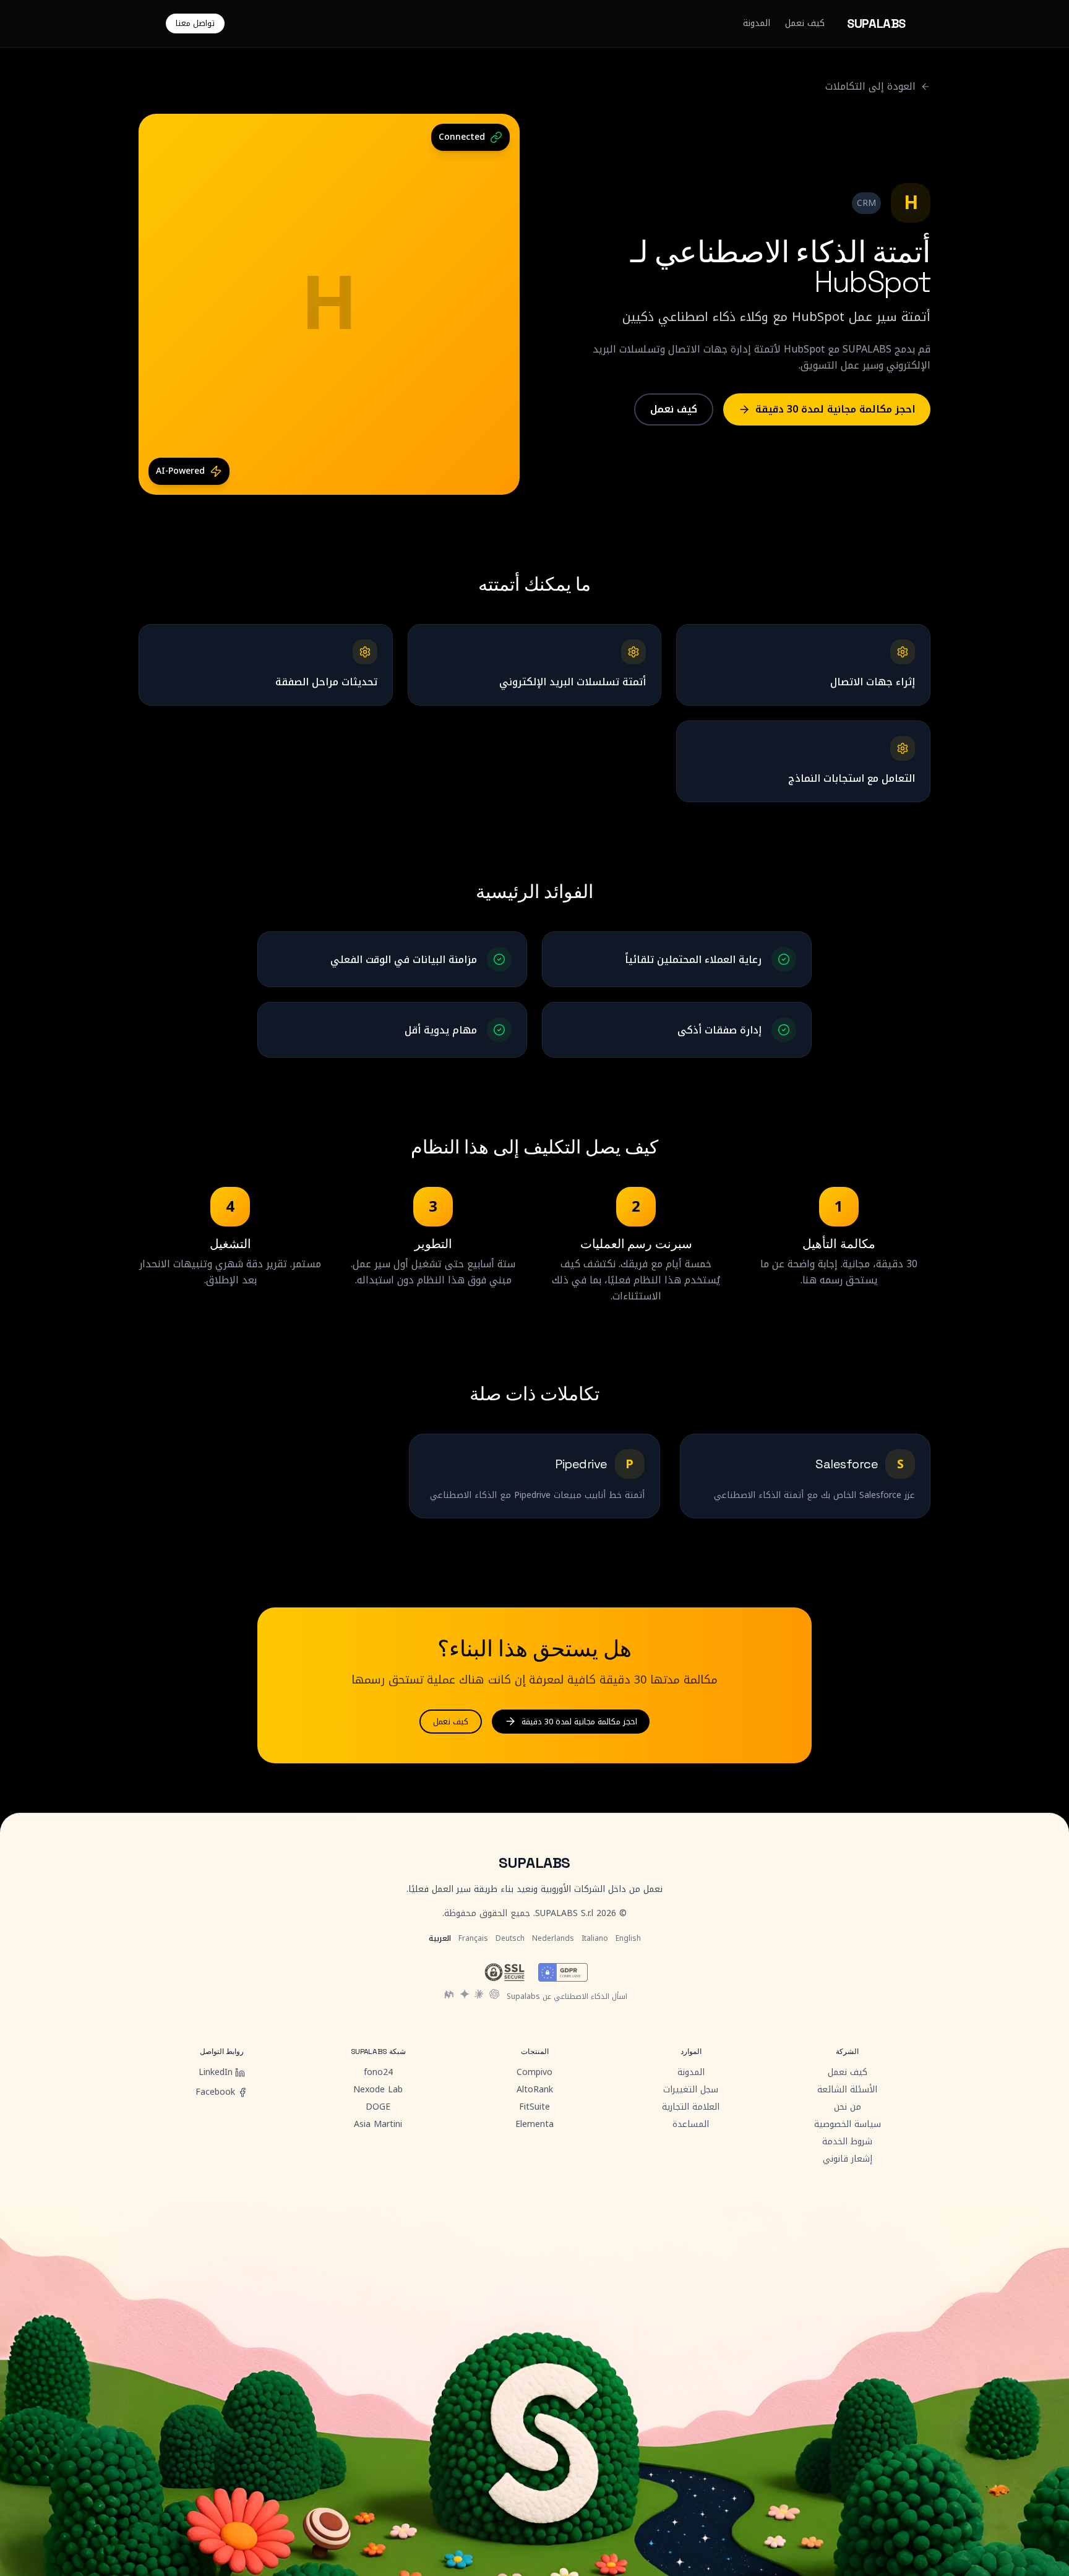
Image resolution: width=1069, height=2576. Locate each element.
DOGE (378, 2107)
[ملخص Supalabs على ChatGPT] (494, 1994)
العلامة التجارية (691, 2107)
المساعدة (691, 2125)
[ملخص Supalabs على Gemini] (465, 1994)
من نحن (848, 2107)
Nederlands (553, 1938)
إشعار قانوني (848, 2159)
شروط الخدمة (847, 2142)
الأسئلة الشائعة (847, 2090)
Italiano (595, 1938)
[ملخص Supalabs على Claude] (479, 1994)
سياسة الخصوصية (848, 2125)
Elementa (534, 2125)
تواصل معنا (195, 23)
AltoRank (535, 2090)
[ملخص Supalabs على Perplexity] (450, 1994)
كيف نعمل (805, 24)
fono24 (378, 2073)
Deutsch (510, 1938)
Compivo (534, 2073)
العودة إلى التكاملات (870, 87)
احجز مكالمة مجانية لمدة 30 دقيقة (835, 409)
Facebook (215, 2092)
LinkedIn (216, 2073)
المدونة (757, 24)
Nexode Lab (378, 2090)
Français (473, 1938)
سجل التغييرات (691, 2090)
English (628, 1938)
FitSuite (534, 2107)
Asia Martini (378, 2125)
